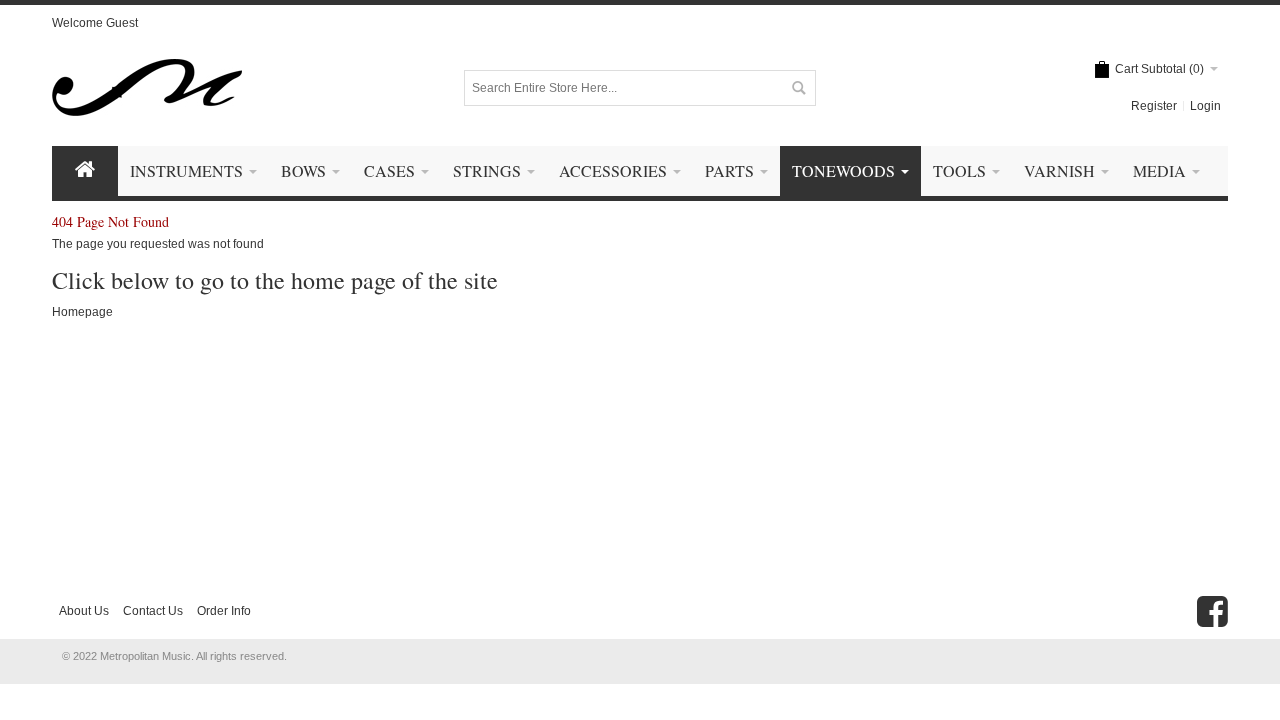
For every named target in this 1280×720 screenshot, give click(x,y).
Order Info (224, 611)
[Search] (798, 88)
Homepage (82, 312)
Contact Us (153, 611)
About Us (84, 611)
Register (1154, 106)
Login (1205, 106)
